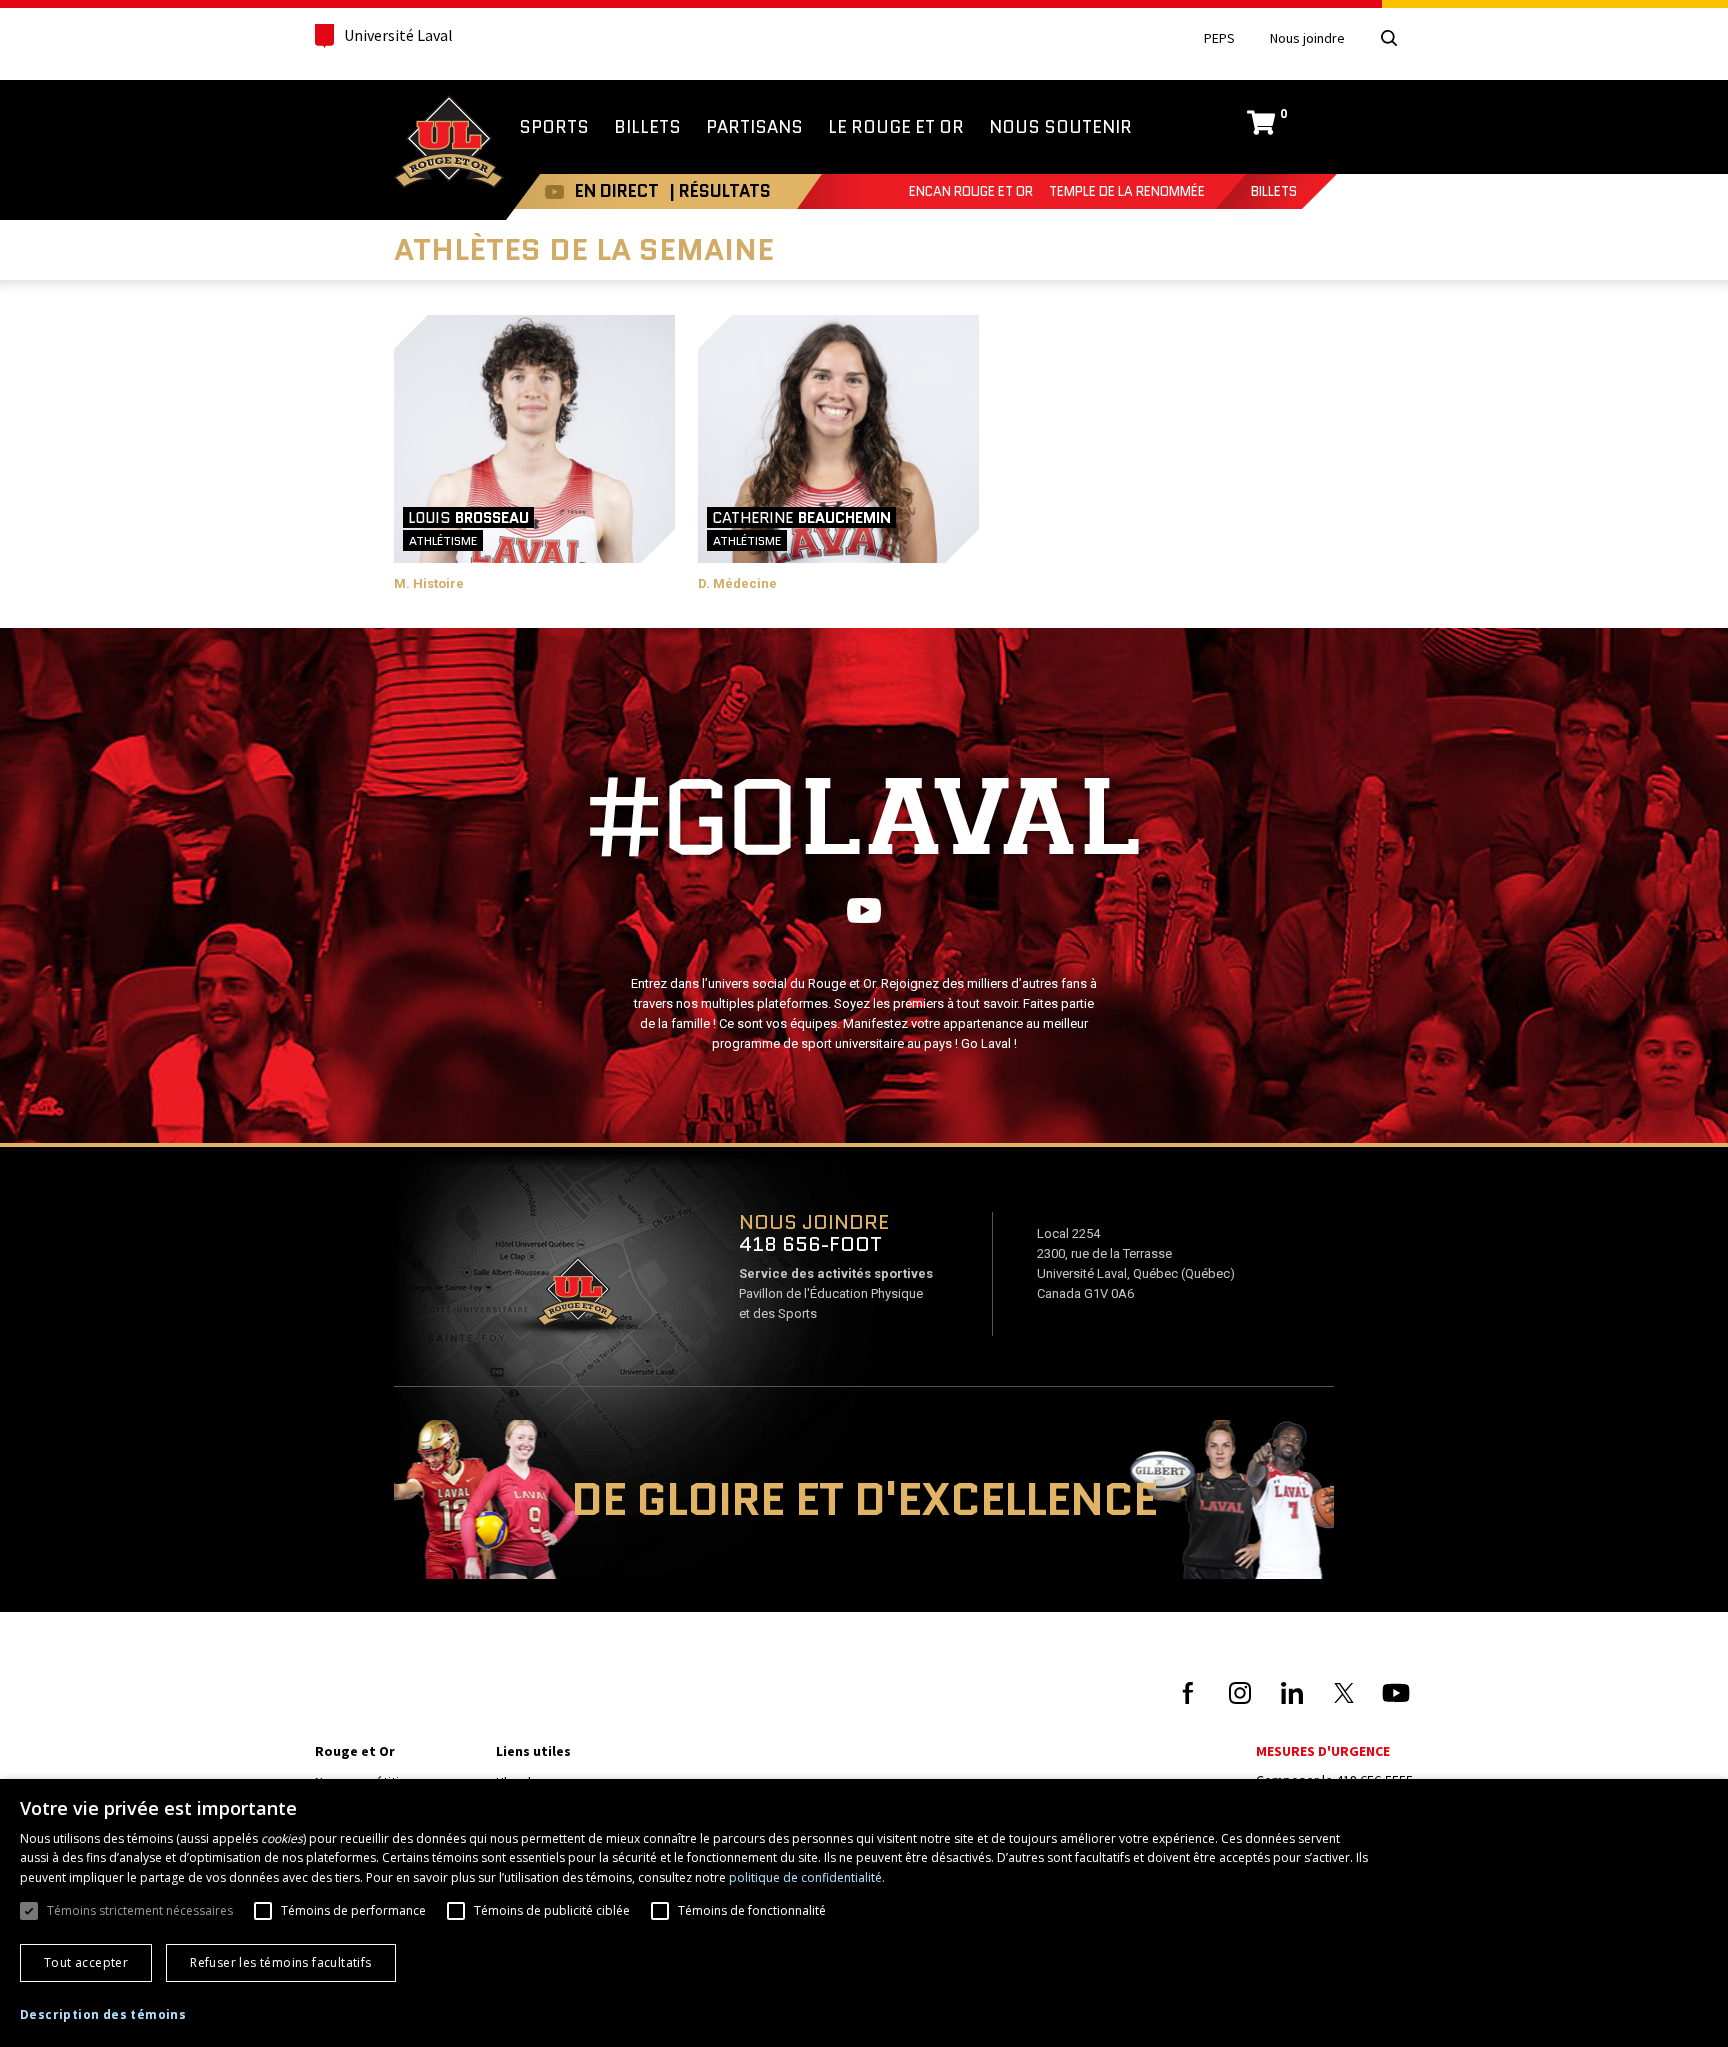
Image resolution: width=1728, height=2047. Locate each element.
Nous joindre (1307, 38)
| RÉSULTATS (720, 191)
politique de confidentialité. (807, 1877)
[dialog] (864, 1913)
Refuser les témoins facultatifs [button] (280, 1962)
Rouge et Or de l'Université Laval (449, 144)
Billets (1274, 191)
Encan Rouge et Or (971, 191)
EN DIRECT (617, 191)
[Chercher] (1389, 38)
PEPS (1219, 38)
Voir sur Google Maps (577, 1298)
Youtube (554, 191)
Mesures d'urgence (1323, 1751)
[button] (103, 2015)
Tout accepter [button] (86, 1962)
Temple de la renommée (1127, 191)
